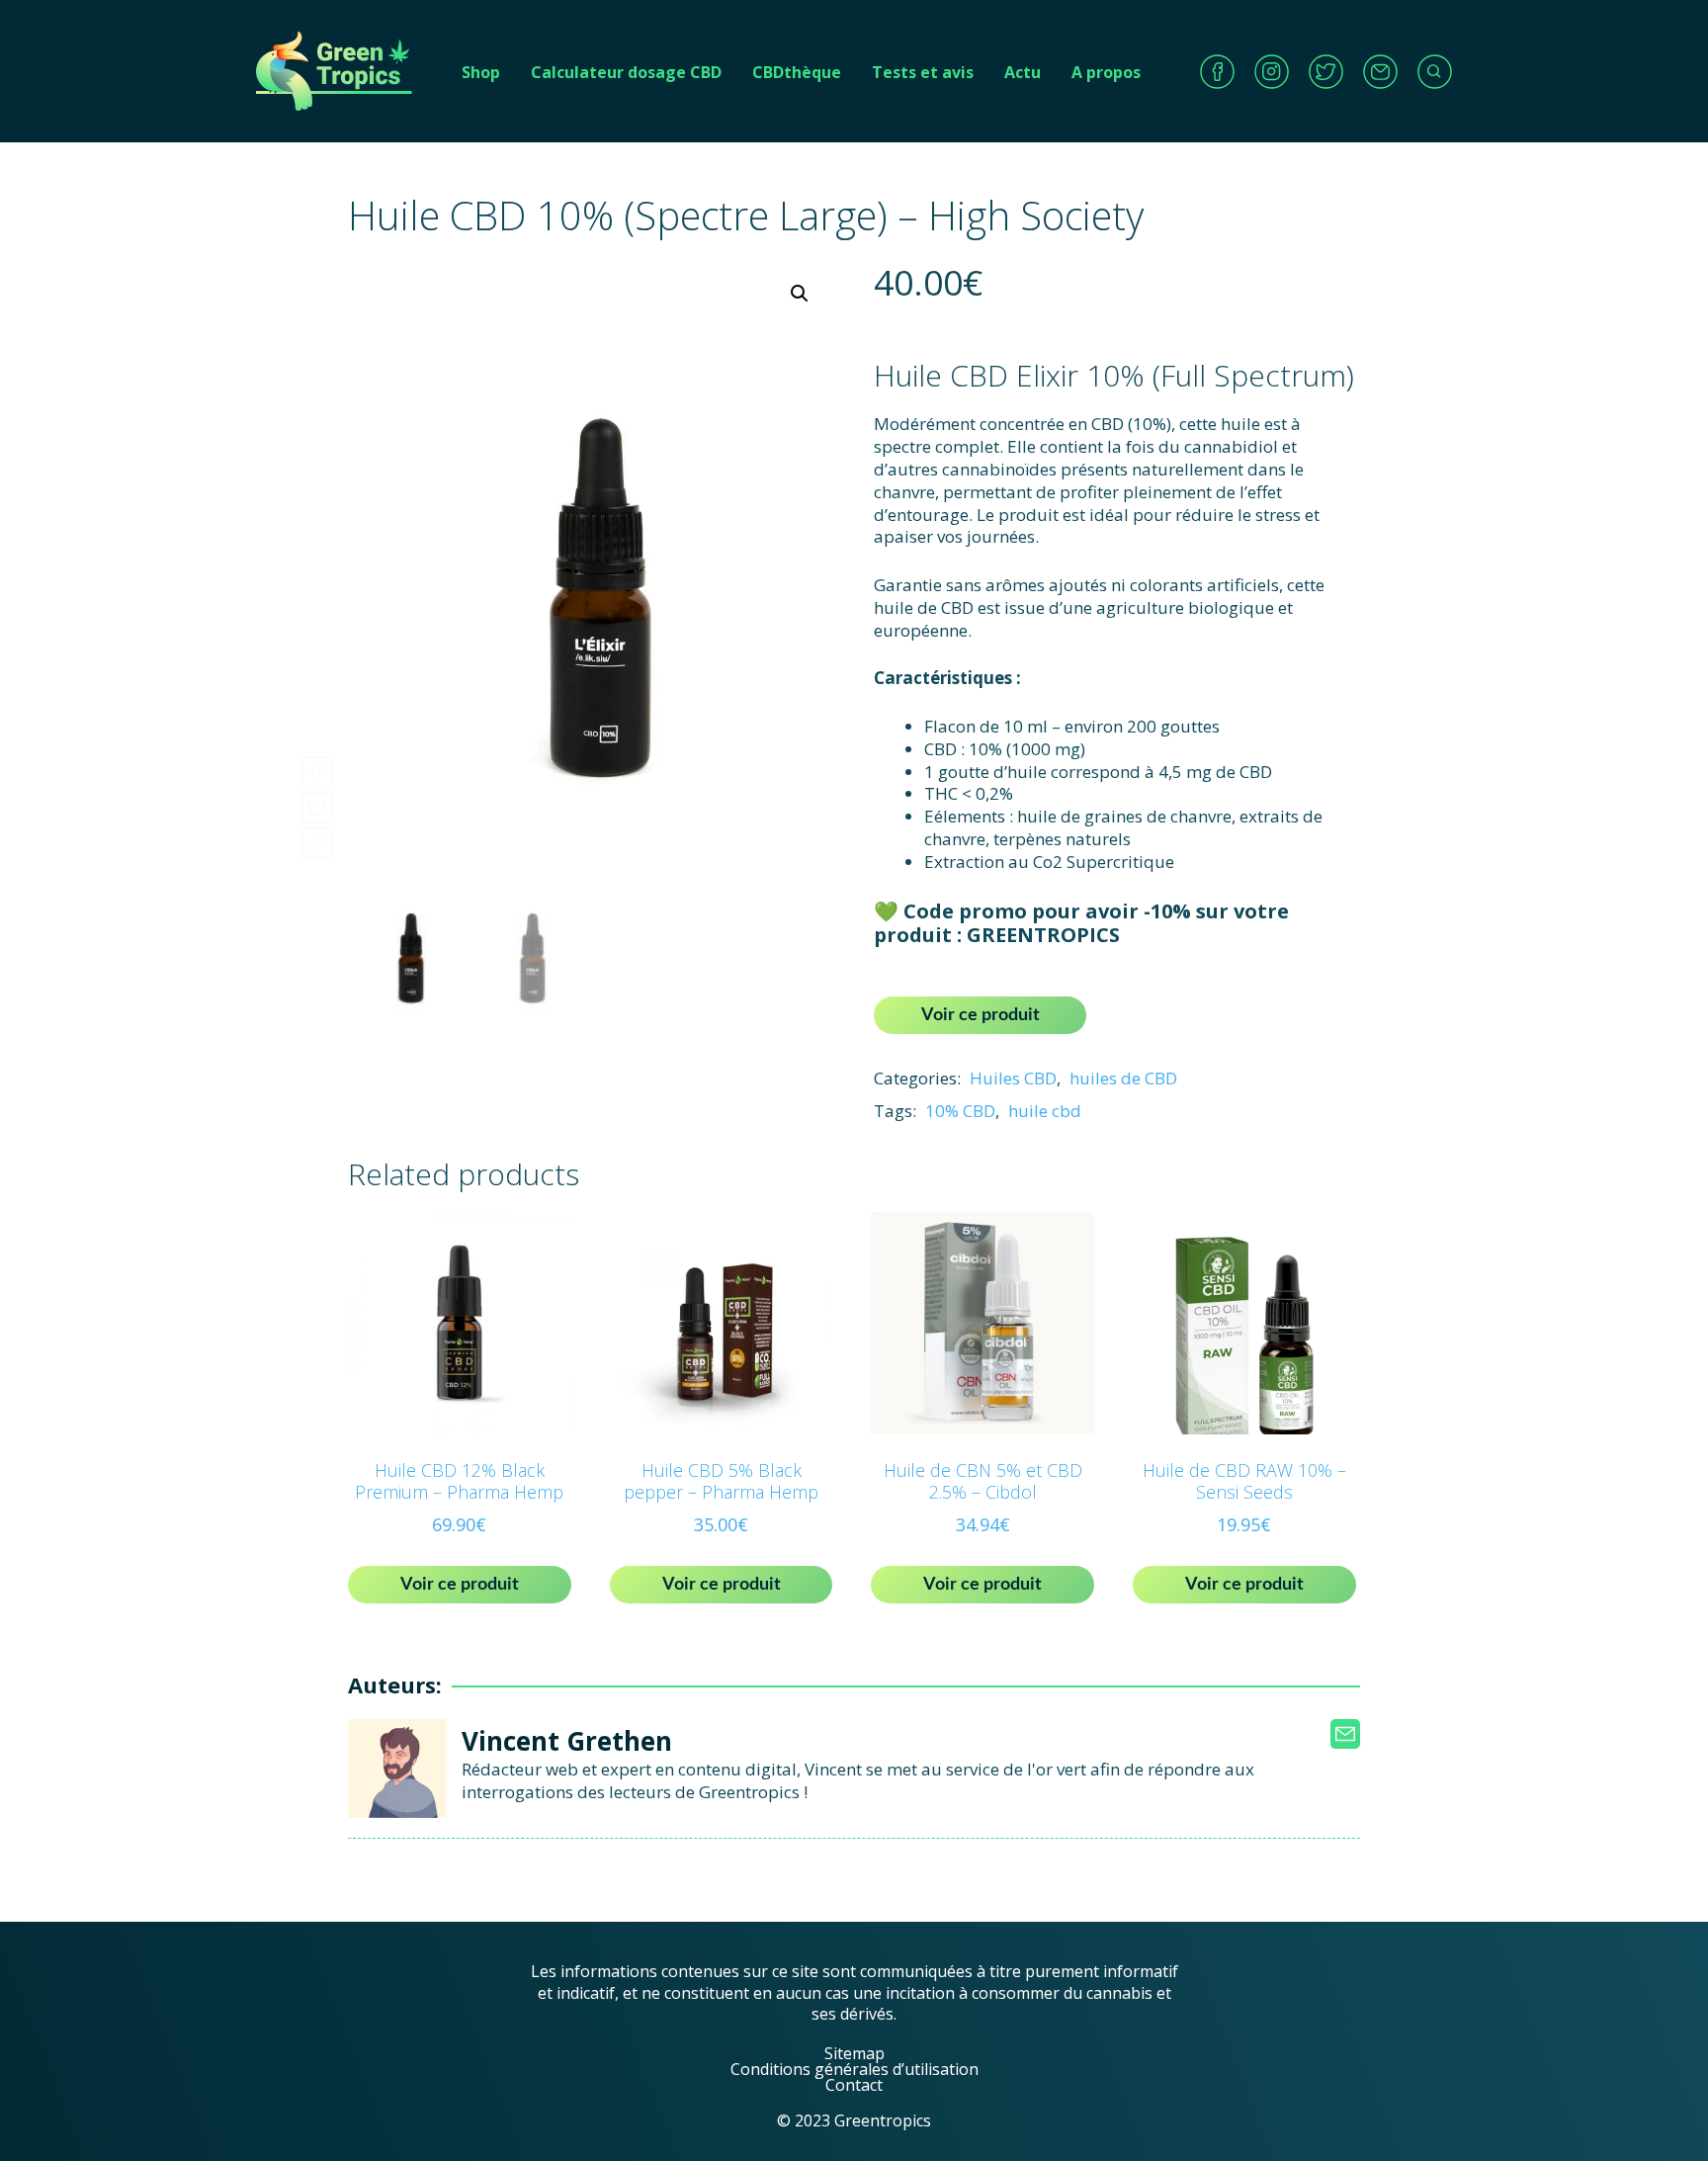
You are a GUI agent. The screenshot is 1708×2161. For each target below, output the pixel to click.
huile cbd (1045, 1111)
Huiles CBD (1013, 1078)
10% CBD (960, 1111)
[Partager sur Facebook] (316, 767)
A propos (1106, 72)
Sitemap (854, 2053)
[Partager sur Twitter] (316, 802)
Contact (854, 2085)
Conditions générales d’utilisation (854, 2069)
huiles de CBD (1123, 1078)
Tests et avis (923, 72)
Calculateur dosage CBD (626, 72)
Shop (481, 72)
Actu (1023, 72)
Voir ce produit (981, 1015)
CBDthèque (797, 72)
